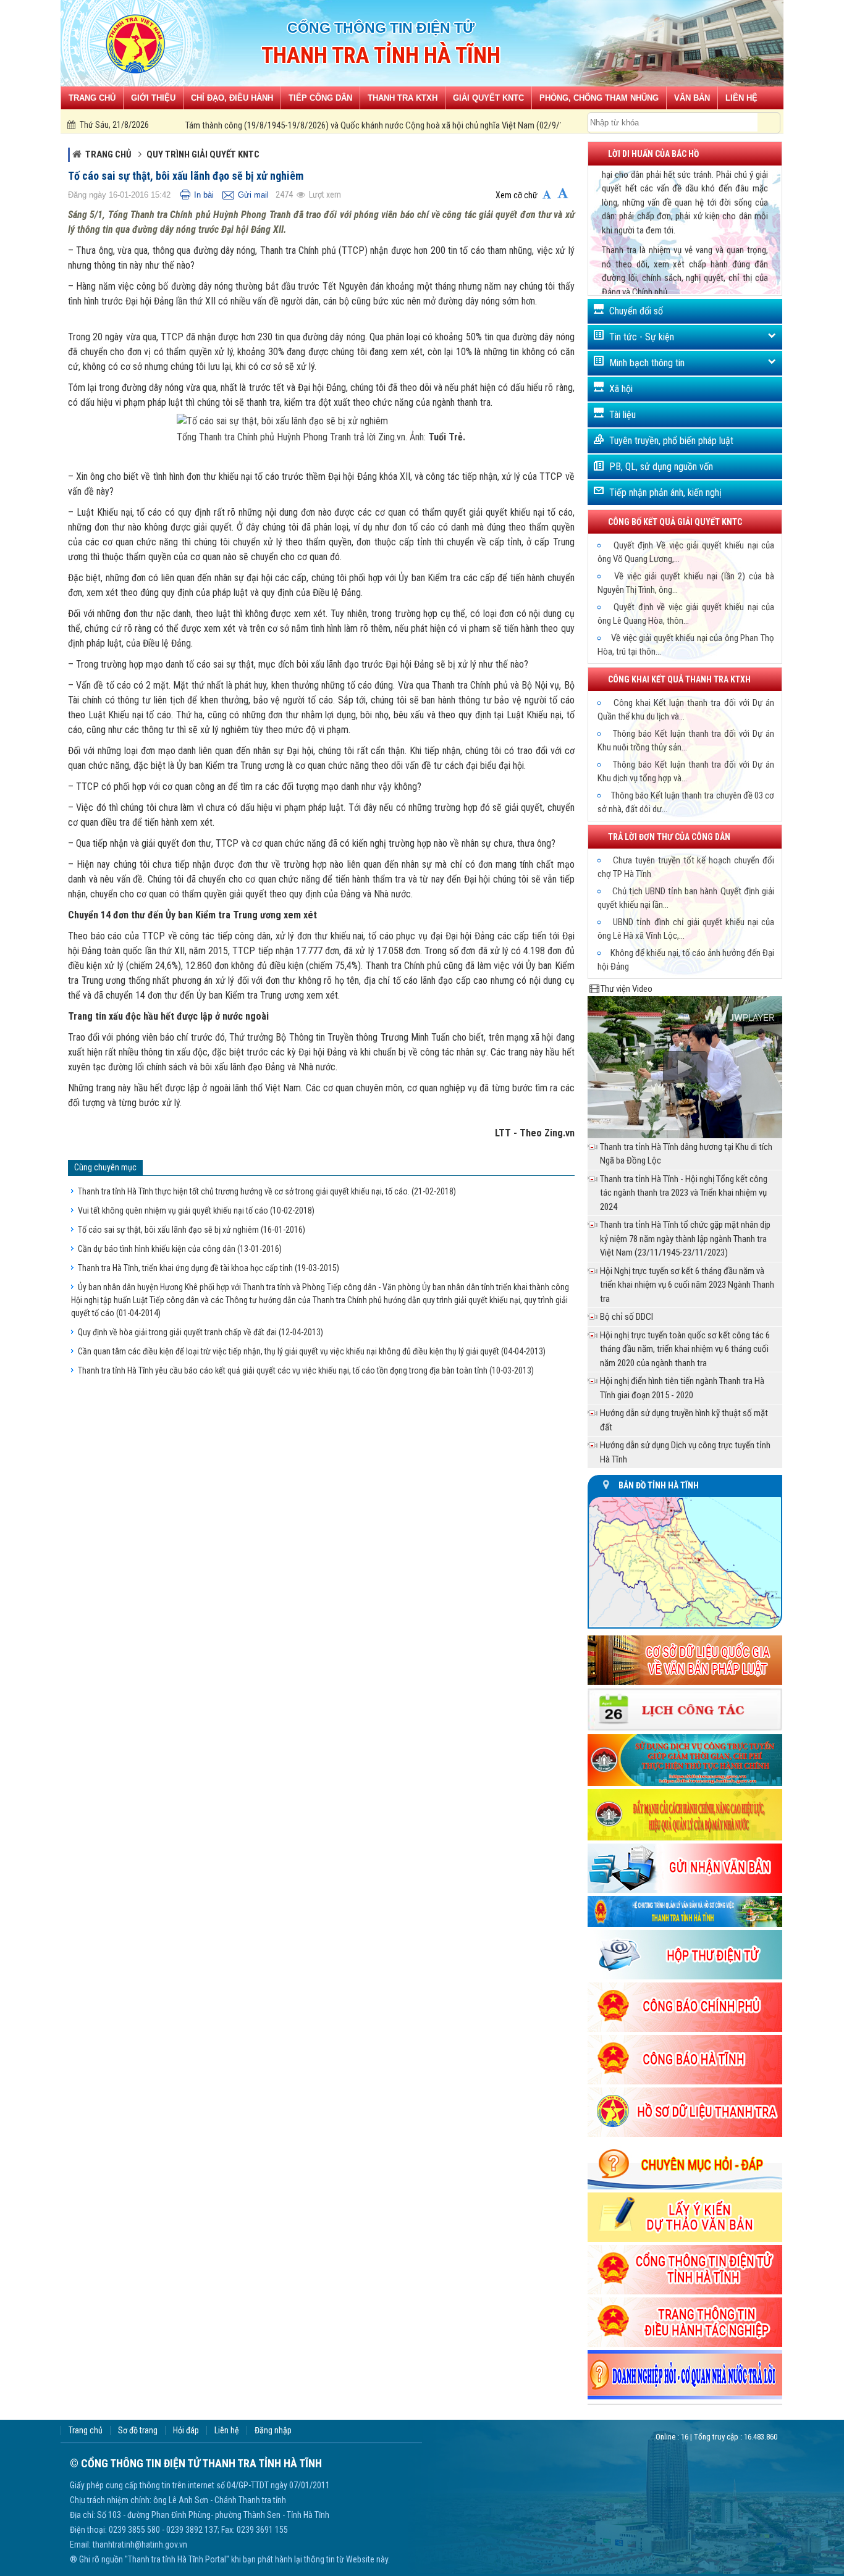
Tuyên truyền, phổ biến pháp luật (671, 441)
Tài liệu (622, 415)
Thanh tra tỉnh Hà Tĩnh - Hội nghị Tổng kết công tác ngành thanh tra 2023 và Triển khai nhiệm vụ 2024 (684, 1193)
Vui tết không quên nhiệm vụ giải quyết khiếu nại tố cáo (196, 1210)
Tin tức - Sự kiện (642, 337)
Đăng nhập (273, 2431)
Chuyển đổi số (636, 311)
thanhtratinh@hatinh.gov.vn (140, 2545)
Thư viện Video (627, 989)
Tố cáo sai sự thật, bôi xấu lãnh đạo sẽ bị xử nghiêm (192, 1230)
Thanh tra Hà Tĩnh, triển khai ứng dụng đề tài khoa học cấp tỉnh (209, 1268)
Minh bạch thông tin (647, 363)
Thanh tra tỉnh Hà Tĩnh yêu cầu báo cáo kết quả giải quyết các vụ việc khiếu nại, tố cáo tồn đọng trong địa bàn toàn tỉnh (306, 1370)
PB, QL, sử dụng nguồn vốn (661, 467)
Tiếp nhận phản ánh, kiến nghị (665, 493)
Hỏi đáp (186, 2431)
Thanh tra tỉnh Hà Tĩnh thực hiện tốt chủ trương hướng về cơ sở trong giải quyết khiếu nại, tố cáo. (267, 1191)
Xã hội (621, 389)
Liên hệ (227, 2431)
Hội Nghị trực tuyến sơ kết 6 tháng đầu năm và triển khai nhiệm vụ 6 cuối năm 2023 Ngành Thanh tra (687, 1285)
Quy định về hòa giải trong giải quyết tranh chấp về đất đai (200, 1332)
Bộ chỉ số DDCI (627, 1317)
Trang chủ (108, 154)
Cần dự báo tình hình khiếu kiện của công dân (180, 1249)
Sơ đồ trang (138, 2431)
